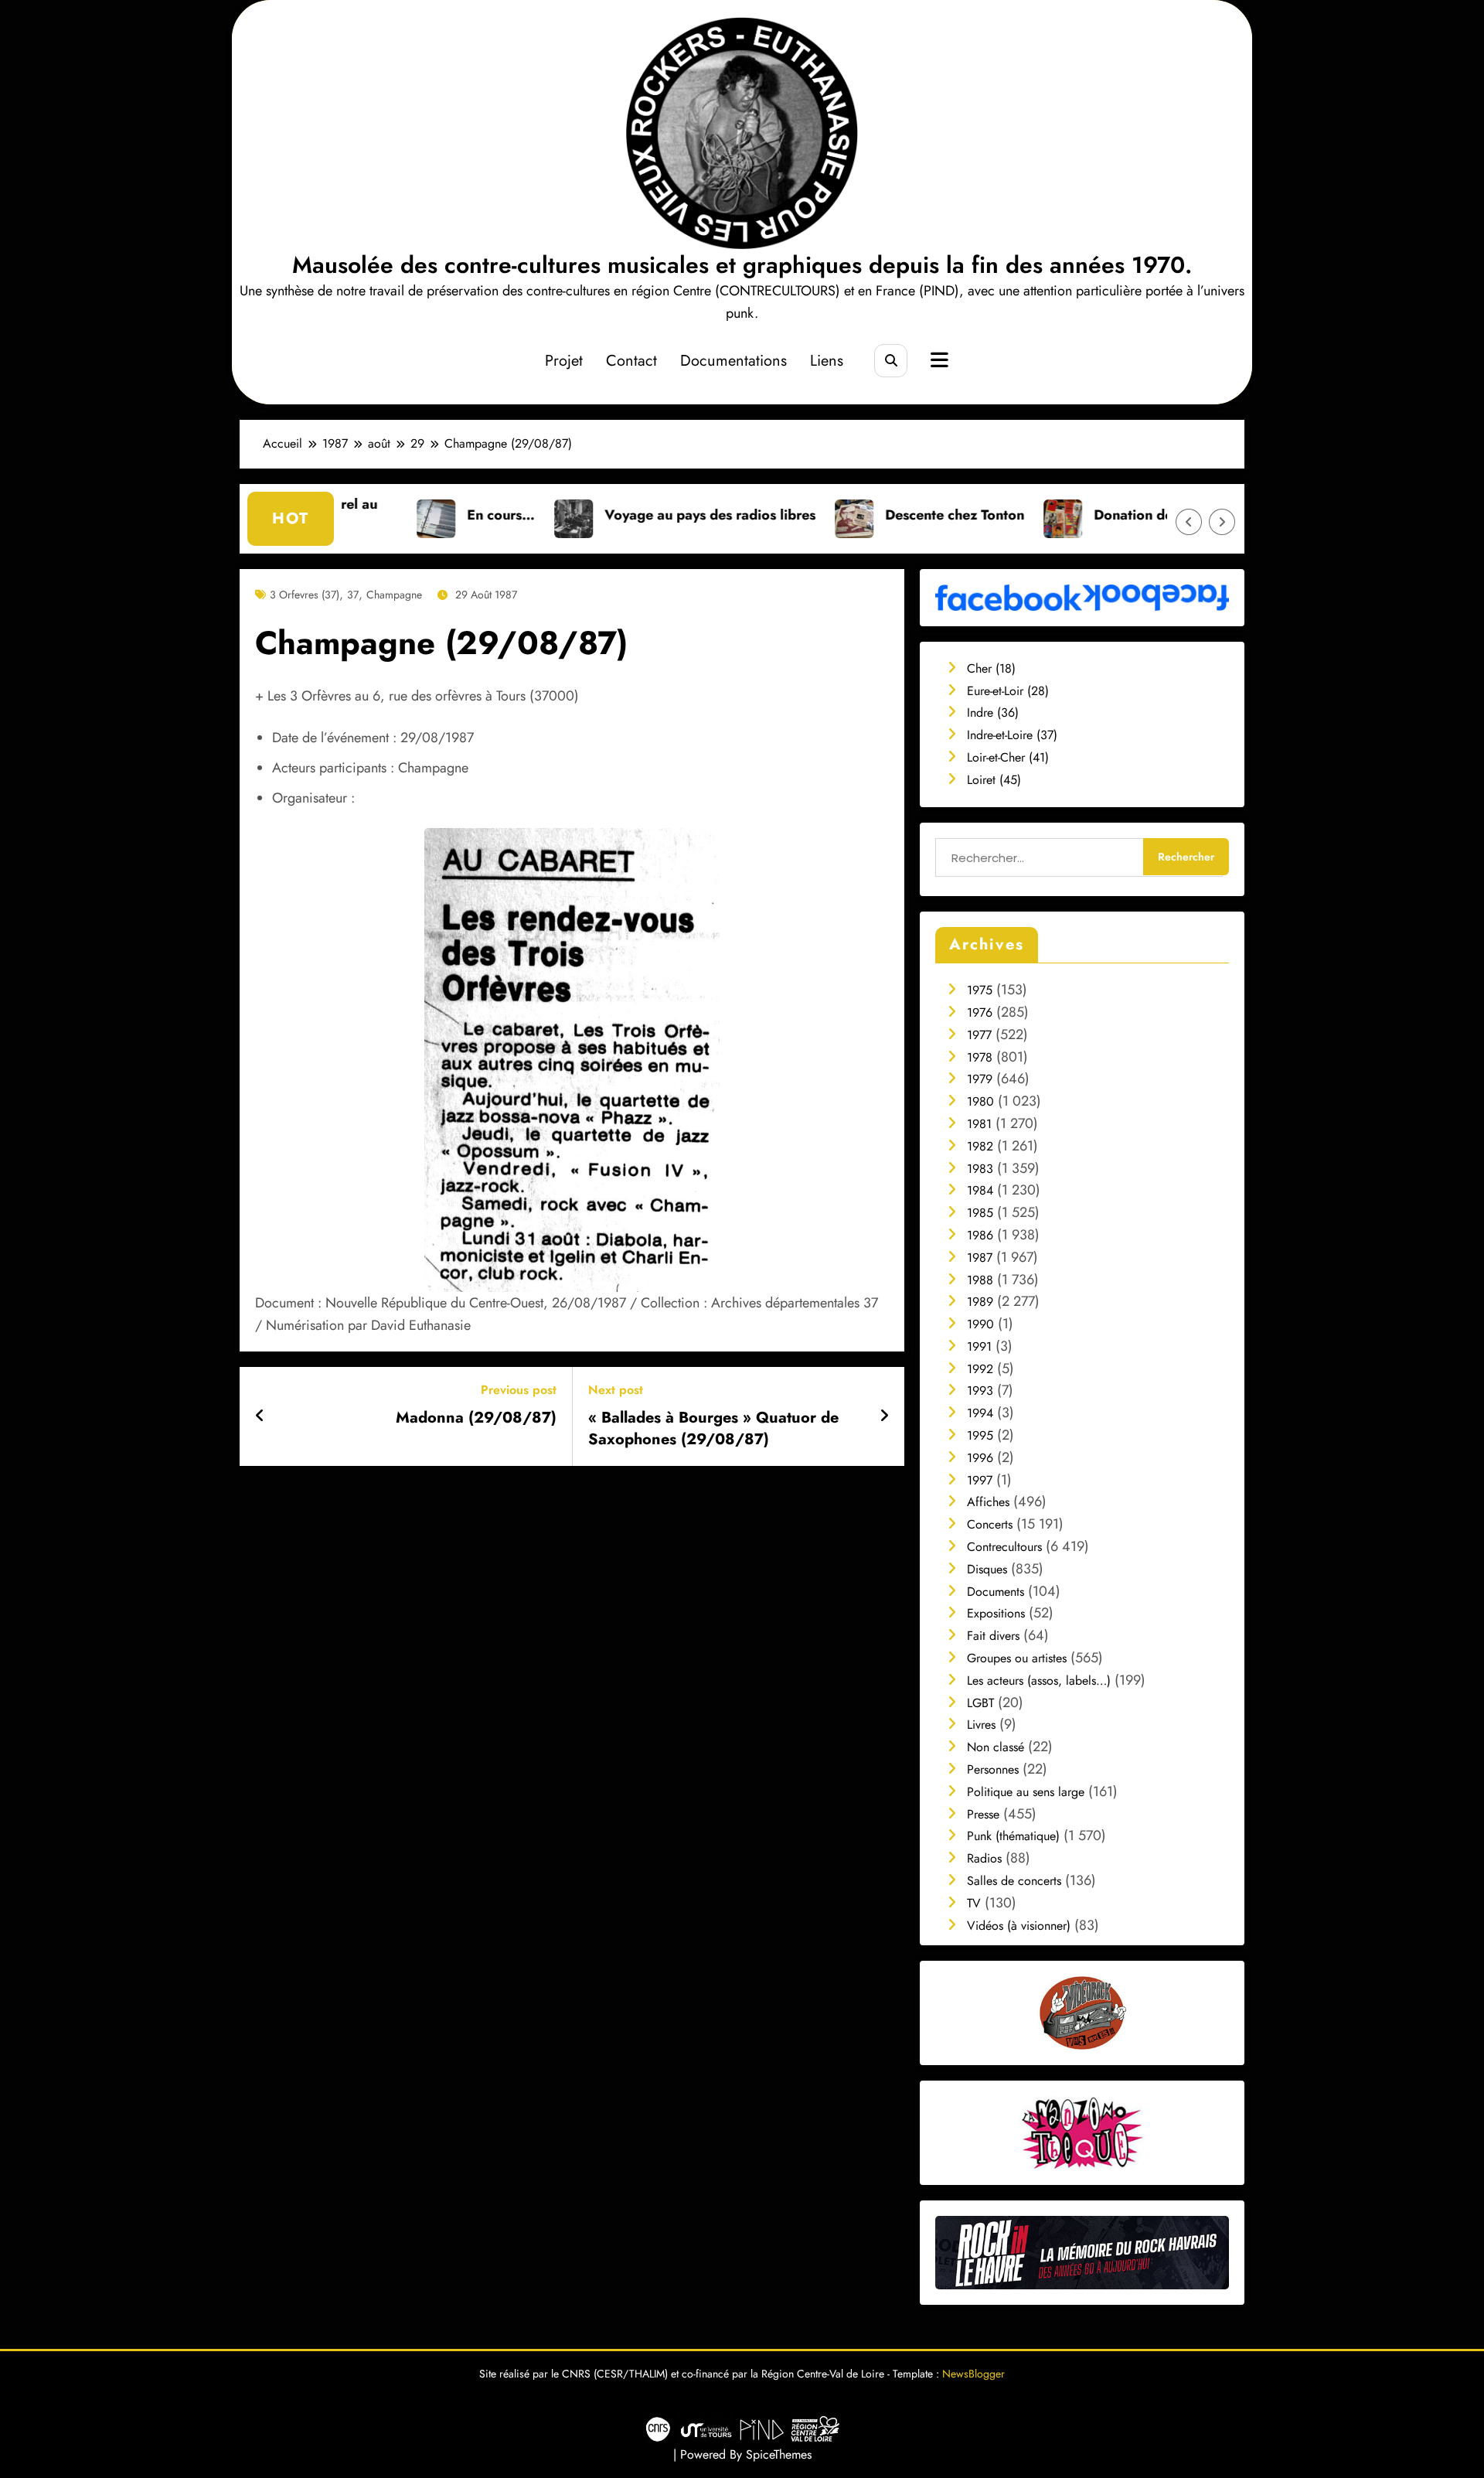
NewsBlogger (973, 2374)
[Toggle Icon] (938, 362)
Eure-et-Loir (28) (1008, 691)
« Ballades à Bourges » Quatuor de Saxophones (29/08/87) (713, 1429)
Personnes (993, 1769)
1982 (980, 1146)
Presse (983, 1814)
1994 (980, 1413)
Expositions (996, 1613)
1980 (980, 1101)
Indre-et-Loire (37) (1012, 735)
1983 (980, 1169)
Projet (564, 361)
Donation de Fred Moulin (1068, 515)
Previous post (519, 1390)
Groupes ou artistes (1017, 1658)
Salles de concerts (1014, 1881)
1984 (980, 1190)
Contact (631, 361)
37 (353, 595)
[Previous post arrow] (260, 1416)
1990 (980, 1324)
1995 (980, 1435)
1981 (979, 1124)
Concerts (990, 1524)
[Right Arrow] (1222, 522)
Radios (984, 1858)
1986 (980, 1235)
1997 (980, 1480)
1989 (980, 1302)
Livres (981, 1725)
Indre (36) (993, 712)
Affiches (988, 1502)
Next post (616, 1390)
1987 (980, 1258)
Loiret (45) (994, 780)
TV (974, 1903)
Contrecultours (1004, 1547)
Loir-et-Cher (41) (1008, 757)
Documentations (733, 361)
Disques (987, 1569)
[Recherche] (891, 361)
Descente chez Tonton (849, 515)
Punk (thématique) (1013, 1836)
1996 (980, 1458)
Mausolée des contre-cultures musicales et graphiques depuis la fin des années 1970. (742, 265)
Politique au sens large (1026, 1792)
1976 (980, 1012)
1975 (980, 990)
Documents (996, 1592)
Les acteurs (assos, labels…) (1039, 1680)
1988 (980, 1280)
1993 (980, 1391)
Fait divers (993, 1636)
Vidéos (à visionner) (1019, 1926)
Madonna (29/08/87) (476, 1418)
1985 (980, 1213)
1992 (980, 1369)
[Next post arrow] (884, 1416)
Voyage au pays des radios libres (604, 515)
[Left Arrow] (1189, 522)
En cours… (395, 515)
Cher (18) (991, 668)
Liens (827, 361)
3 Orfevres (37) (305, 595)
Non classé (996, 1747)
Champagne (394, 595)
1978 (980, 1057)
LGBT (980, 1703)
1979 (980, 1079)
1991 (979, 1346)
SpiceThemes (779, 2454)
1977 (979, 1035)
